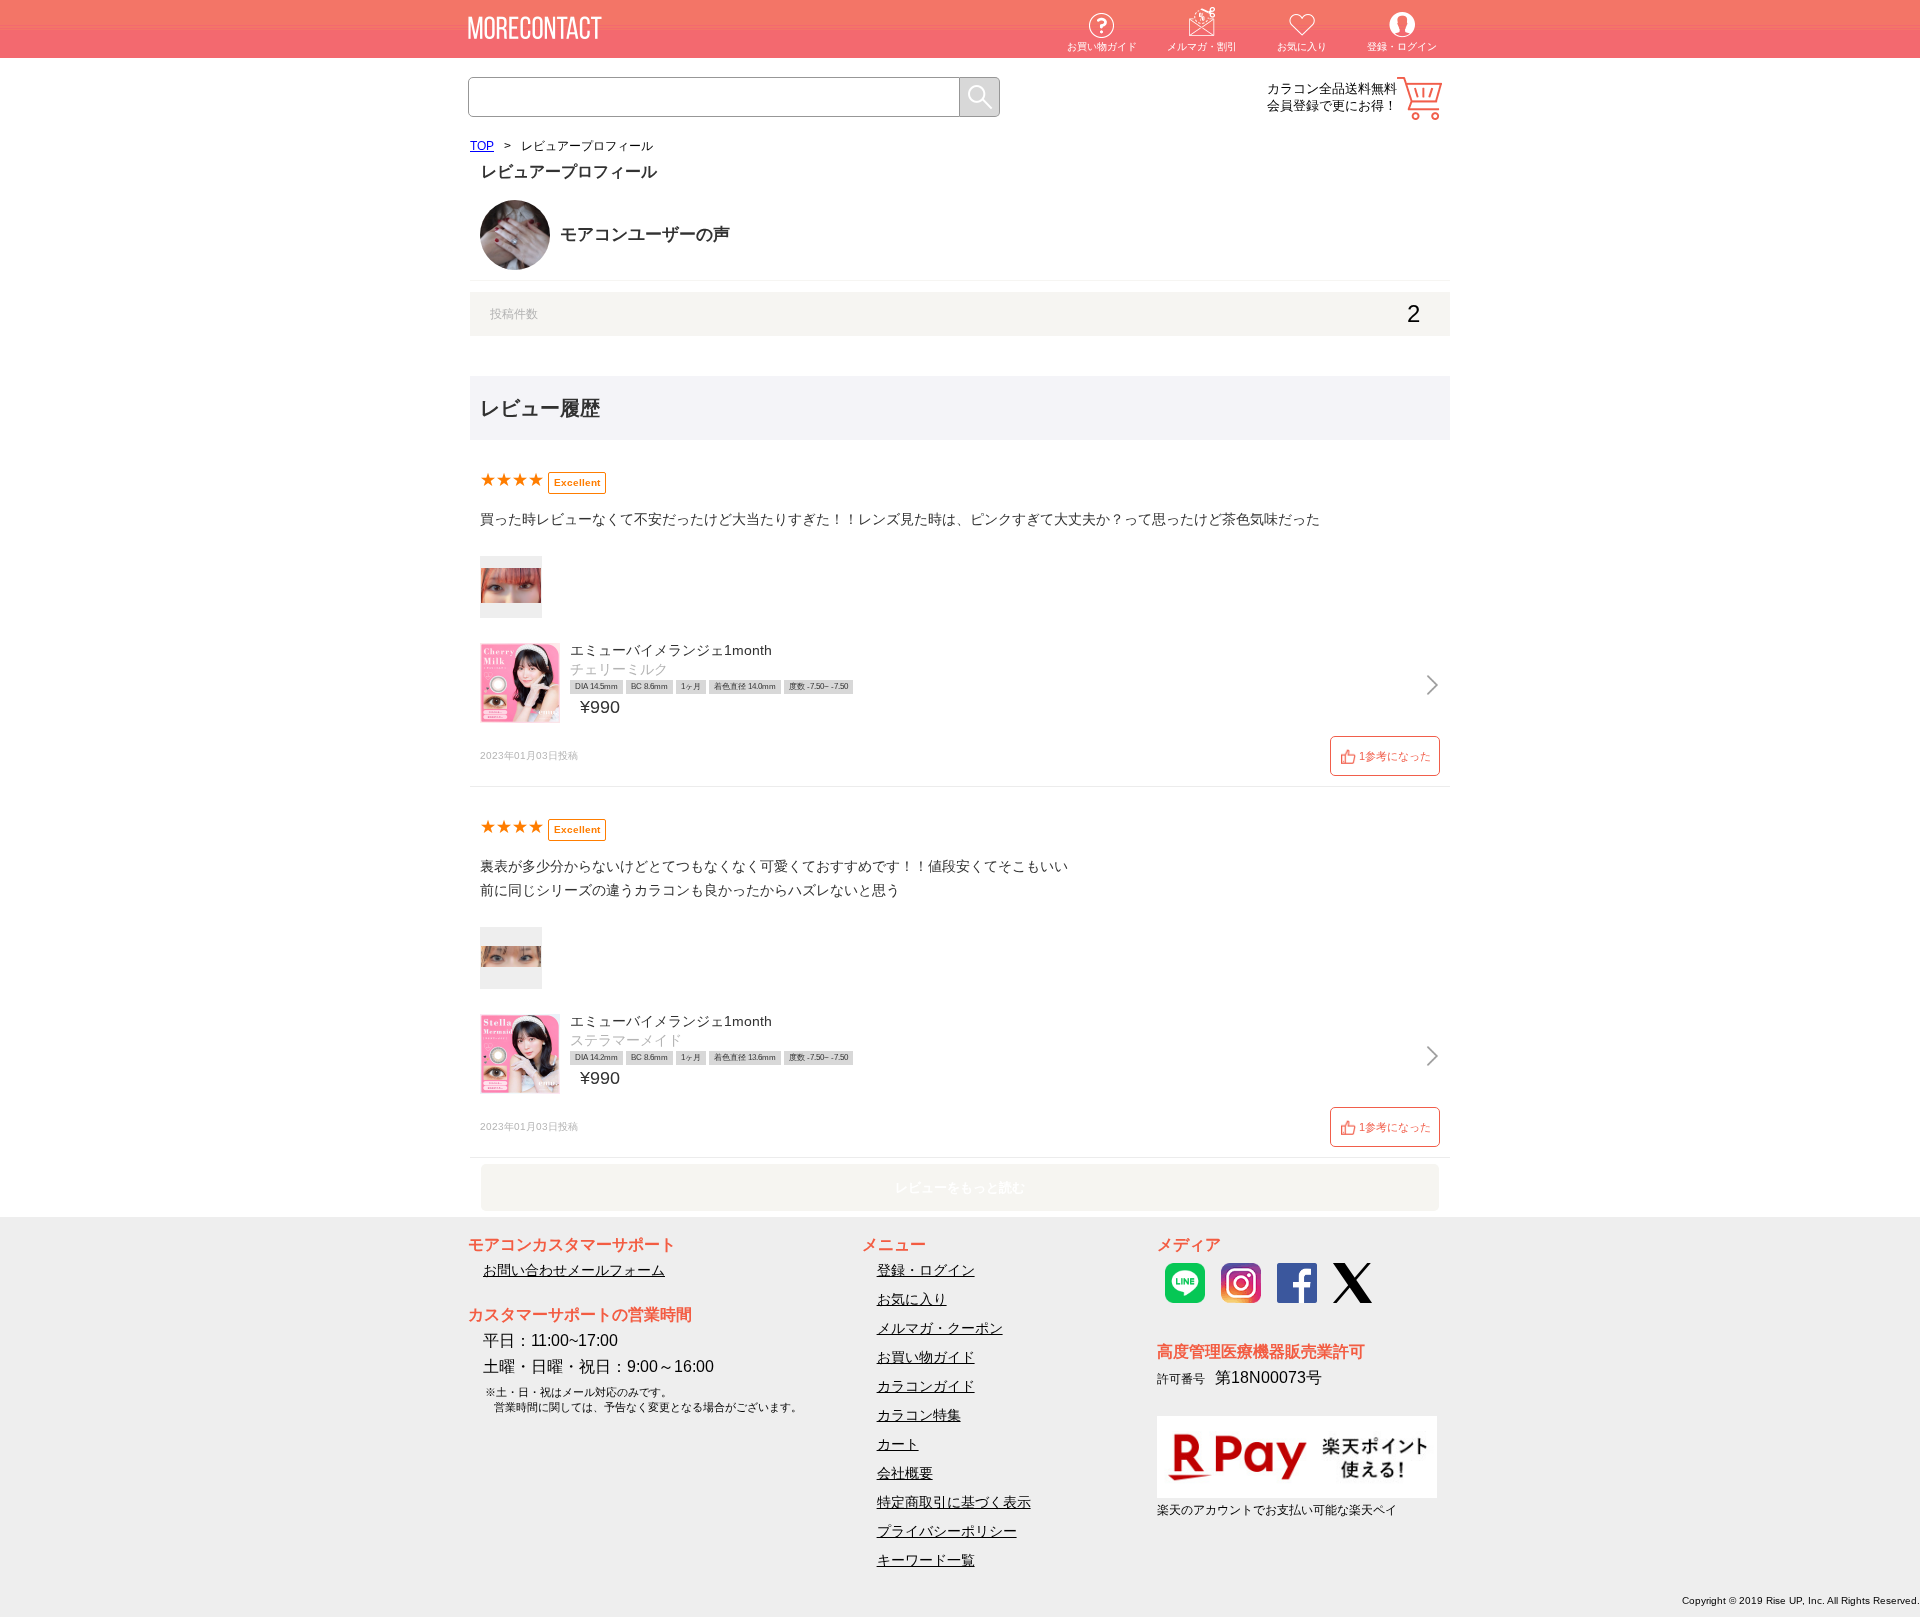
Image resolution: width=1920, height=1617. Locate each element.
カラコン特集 (919, 1415)
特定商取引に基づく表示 (954, 1502)
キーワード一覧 (926, 1560)
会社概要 (905, 1473)
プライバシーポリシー (947, 1531)
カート (1419, 98)
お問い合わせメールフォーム (574, 1270)
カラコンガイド (926, 1386)
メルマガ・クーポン (940, 1328)
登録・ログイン (1402, 46)
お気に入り (1302, 46)
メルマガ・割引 (1202, 46)
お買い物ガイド (1102, 46)
